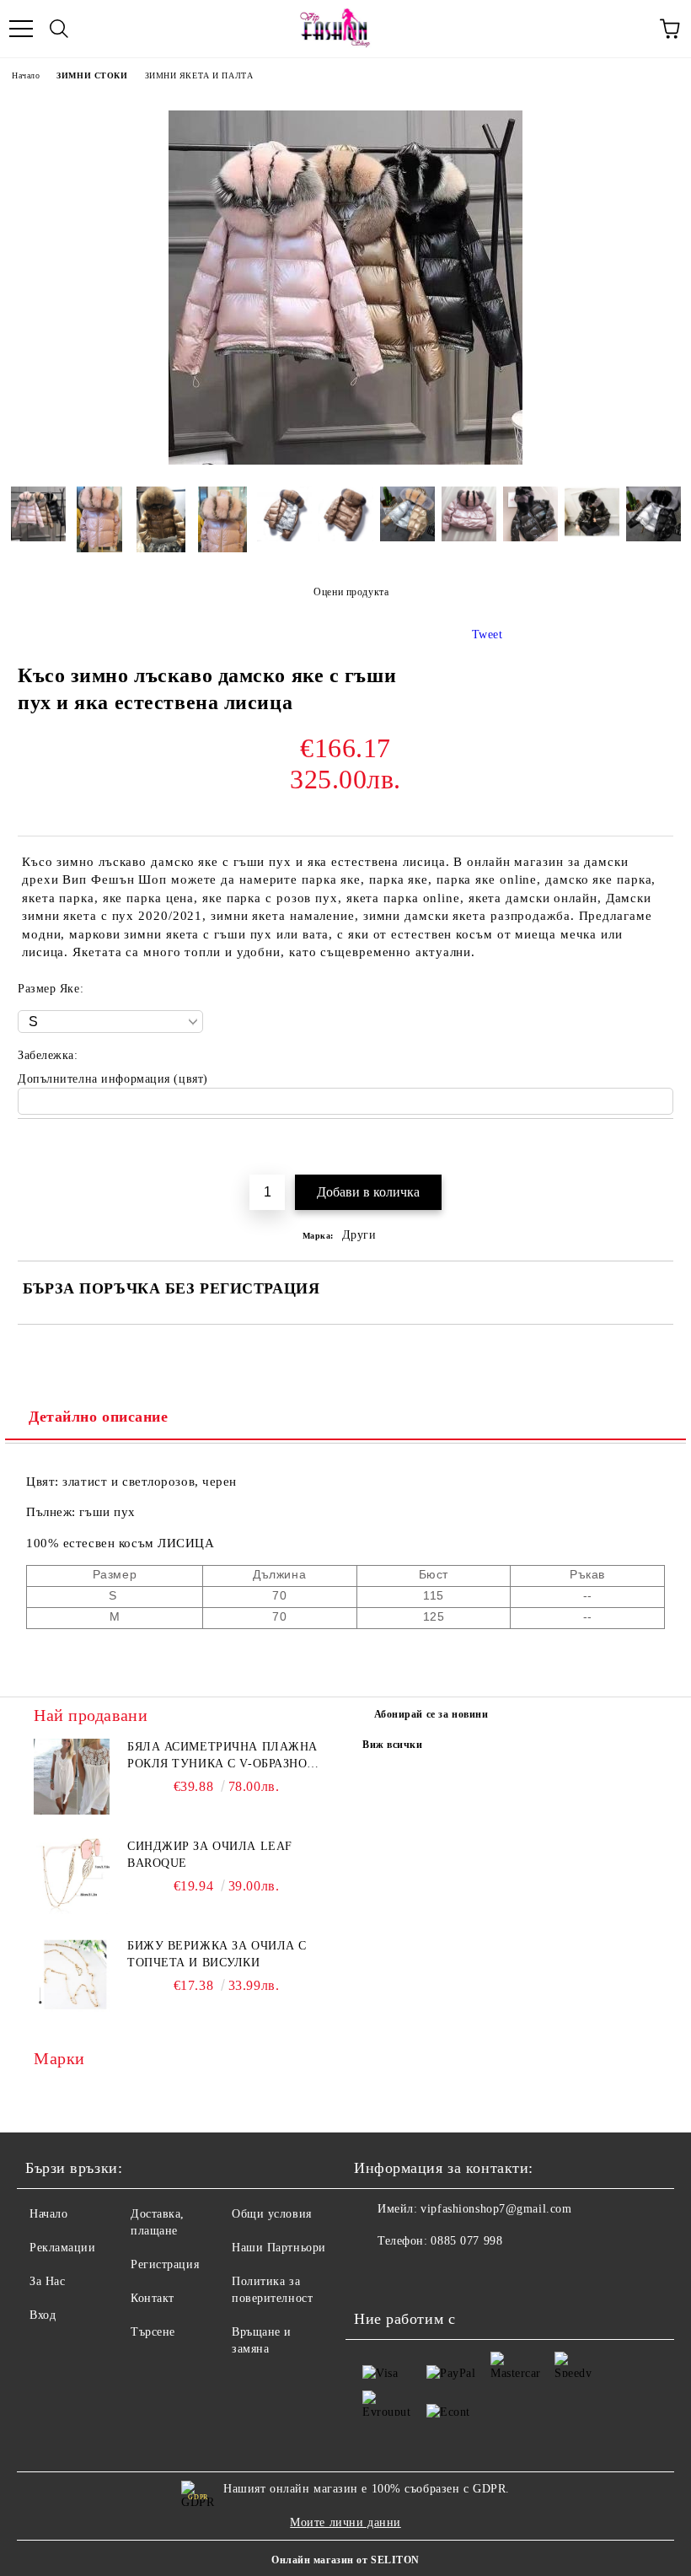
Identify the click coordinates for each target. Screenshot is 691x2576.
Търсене (153, 2332)
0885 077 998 (466, 2241)
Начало (26, 75)
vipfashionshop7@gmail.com (496, 2209)
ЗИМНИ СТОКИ (92, 75)
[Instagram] (413, 2275)
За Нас (47, 2281)
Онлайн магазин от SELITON (345, 2560)
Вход (43, 2315)
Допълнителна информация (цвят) (113, 1079)
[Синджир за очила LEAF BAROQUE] (72, 1876)
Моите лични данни (345, 2522)
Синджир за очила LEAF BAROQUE (210, 1855)
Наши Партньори (279, 2248)
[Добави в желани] (661, 1148)
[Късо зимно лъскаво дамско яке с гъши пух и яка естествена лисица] (345, 461)
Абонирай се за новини (431, 1714)
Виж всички (393, 1745)
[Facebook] (376, 2275)
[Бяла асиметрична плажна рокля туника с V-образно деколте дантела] (72, 1777)
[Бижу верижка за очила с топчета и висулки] (72, 1976)
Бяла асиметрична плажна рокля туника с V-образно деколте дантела (222, 1756)
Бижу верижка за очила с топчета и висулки (217, 1954)
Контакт (153, 2298)
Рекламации (63, 2248)
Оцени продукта (351, 592)
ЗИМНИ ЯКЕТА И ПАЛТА (199, 75)
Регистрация (165, 2264)
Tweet (487, 635)
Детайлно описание (99, 1417)
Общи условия (272, 2214)
